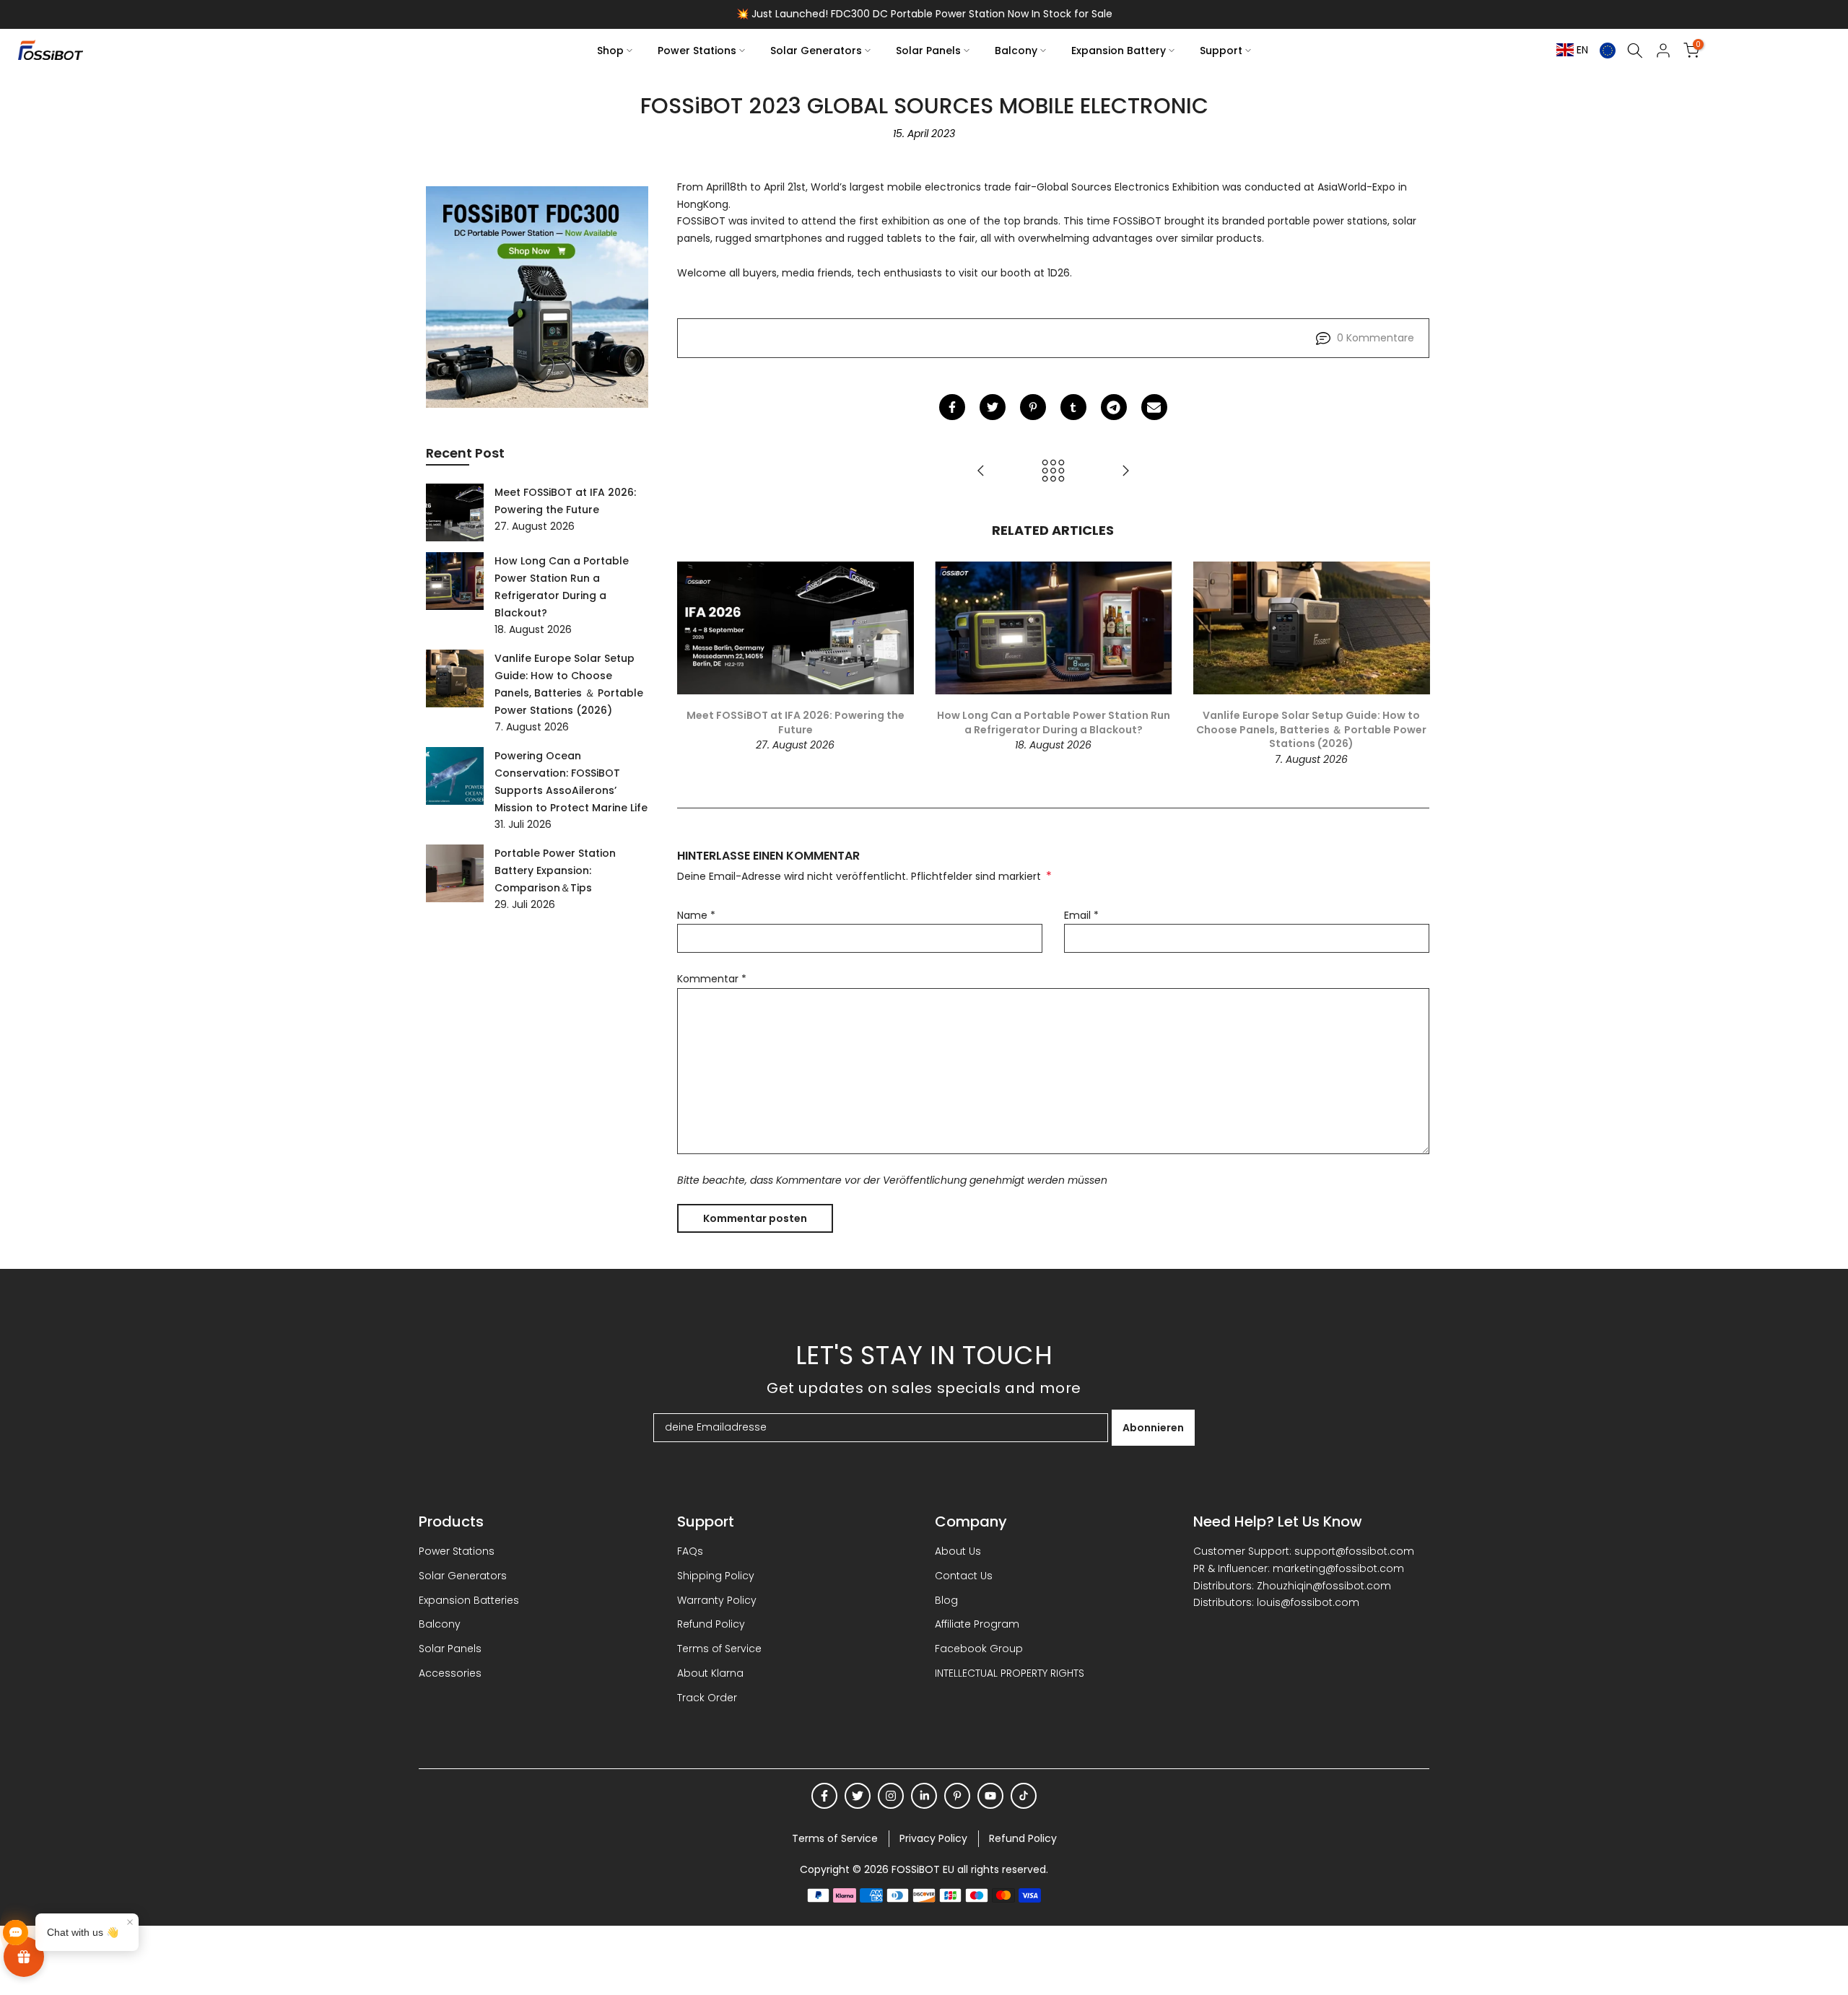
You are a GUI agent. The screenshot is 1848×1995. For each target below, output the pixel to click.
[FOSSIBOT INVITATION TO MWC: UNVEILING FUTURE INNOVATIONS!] (1125, 471)
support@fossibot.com (1354, 1551)
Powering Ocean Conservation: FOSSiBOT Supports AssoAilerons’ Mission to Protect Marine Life (571, 782)
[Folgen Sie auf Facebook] (824, 1796)
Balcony (1016, 51)
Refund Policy (711, 1624)
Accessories (450, 1673)
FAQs (690, 1551)
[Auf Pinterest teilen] (1033, 407)
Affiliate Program (977, 1624)
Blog (946, 1600)
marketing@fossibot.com (1338, 1568)
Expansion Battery (1119, 51)
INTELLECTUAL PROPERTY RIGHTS (1010, 1673)
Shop (610, 51)
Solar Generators (816, 51)
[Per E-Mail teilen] (1154, 407)
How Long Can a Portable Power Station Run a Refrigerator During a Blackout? (1053, 723)
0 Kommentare (1376, 338)
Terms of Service (719, 1649)
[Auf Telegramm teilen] (1114, 407)
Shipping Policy (716, 1576)
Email (1081, 915)
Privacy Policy (933, 1838)
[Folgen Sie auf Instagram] (891, 1796)
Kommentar (712, 979)
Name (696, 915)
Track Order (707, 1698)
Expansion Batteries (469, 1600)
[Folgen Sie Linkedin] (924, 1796)
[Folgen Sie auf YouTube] (990, 1796)
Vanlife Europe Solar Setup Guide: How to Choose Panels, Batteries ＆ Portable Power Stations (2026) (1311, 729)
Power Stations (697, 51)
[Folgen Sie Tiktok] (1024, 1796)
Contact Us (964, 1576)
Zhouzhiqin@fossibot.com (1324, 1586)
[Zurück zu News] (1053, 471)
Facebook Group (979, 1649)
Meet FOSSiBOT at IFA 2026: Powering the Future (795, 723)
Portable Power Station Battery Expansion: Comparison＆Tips (555, 870)
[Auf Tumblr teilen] (1073, 407)
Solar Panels (928, 51)
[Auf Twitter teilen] (993, 407)
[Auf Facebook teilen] (952, 407)
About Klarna (710, 1673)
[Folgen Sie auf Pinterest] (957, 1796)
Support (1221, 51)
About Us (958, 1551)
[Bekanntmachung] (924, 14)
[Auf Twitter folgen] (858, 1796)
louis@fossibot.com (1308, 1602)
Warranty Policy (717, 1600)
